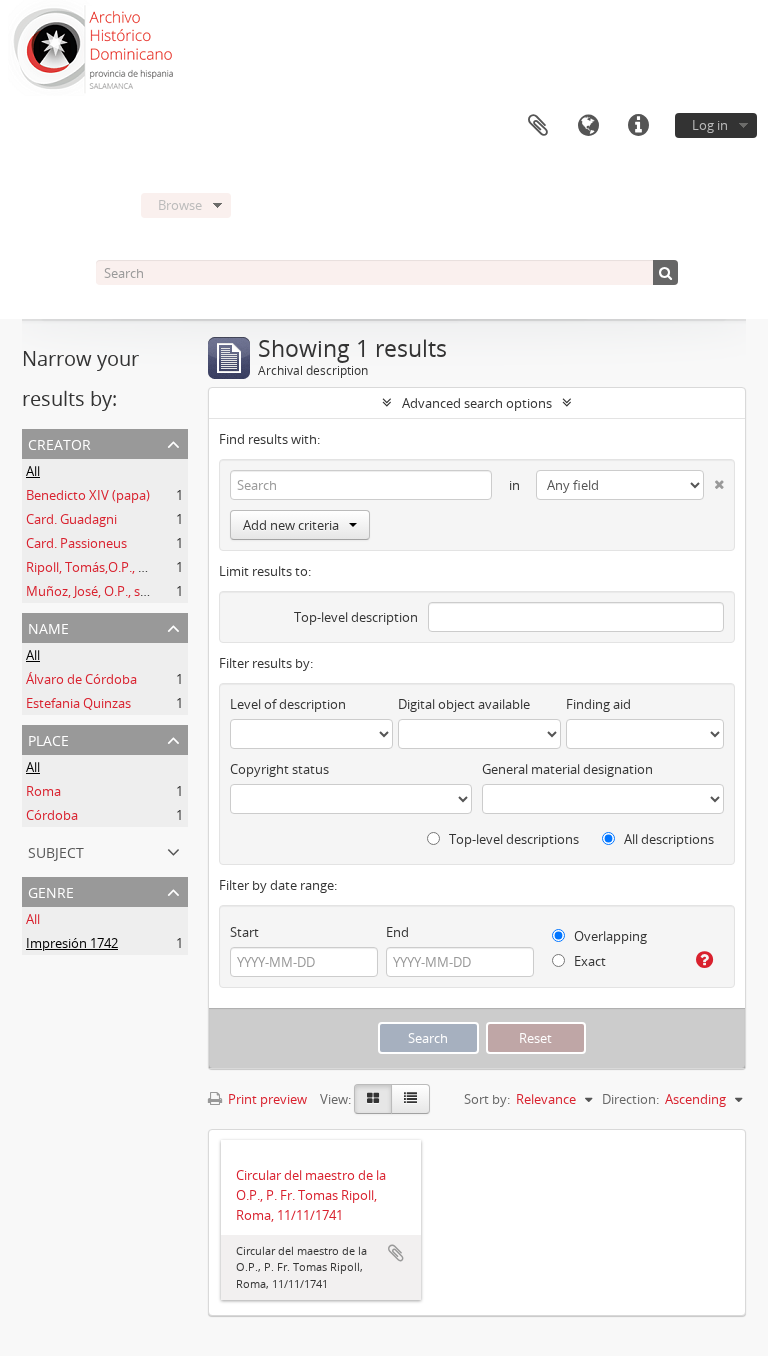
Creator (59, 442)
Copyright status (279, 769)
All (33, 471)
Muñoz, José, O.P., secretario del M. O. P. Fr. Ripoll (171, 591)
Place (48, 738)
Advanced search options (477, 403)
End (397, 932)
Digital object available (464, 704)
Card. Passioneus (76, 543)
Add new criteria (291, 525)
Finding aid (598, 704)
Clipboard (538, 126)
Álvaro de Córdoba (81, 679)
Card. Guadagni (71, 519)
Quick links (638, 126)
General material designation (567, 769)
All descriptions (667, 839)
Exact (588, 961)
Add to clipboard (396, 1253)
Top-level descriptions (512, 839)
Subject (56, 850)
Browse (180, 205)
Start (244, 932)
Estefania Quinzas (78, 703)
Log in (710, 125)
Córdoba (52, 815)
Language (588, 126)
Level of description (288, 704)
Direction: (630, 1099)
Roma (43, 791)
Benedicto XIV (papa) (88, 495)
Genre (51, 890)
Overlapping (609, 936)
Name (48, 626)
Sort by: (487, 1099)
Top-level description (356, 617)
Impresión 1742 (72, 943)
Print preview (266, 1099)
